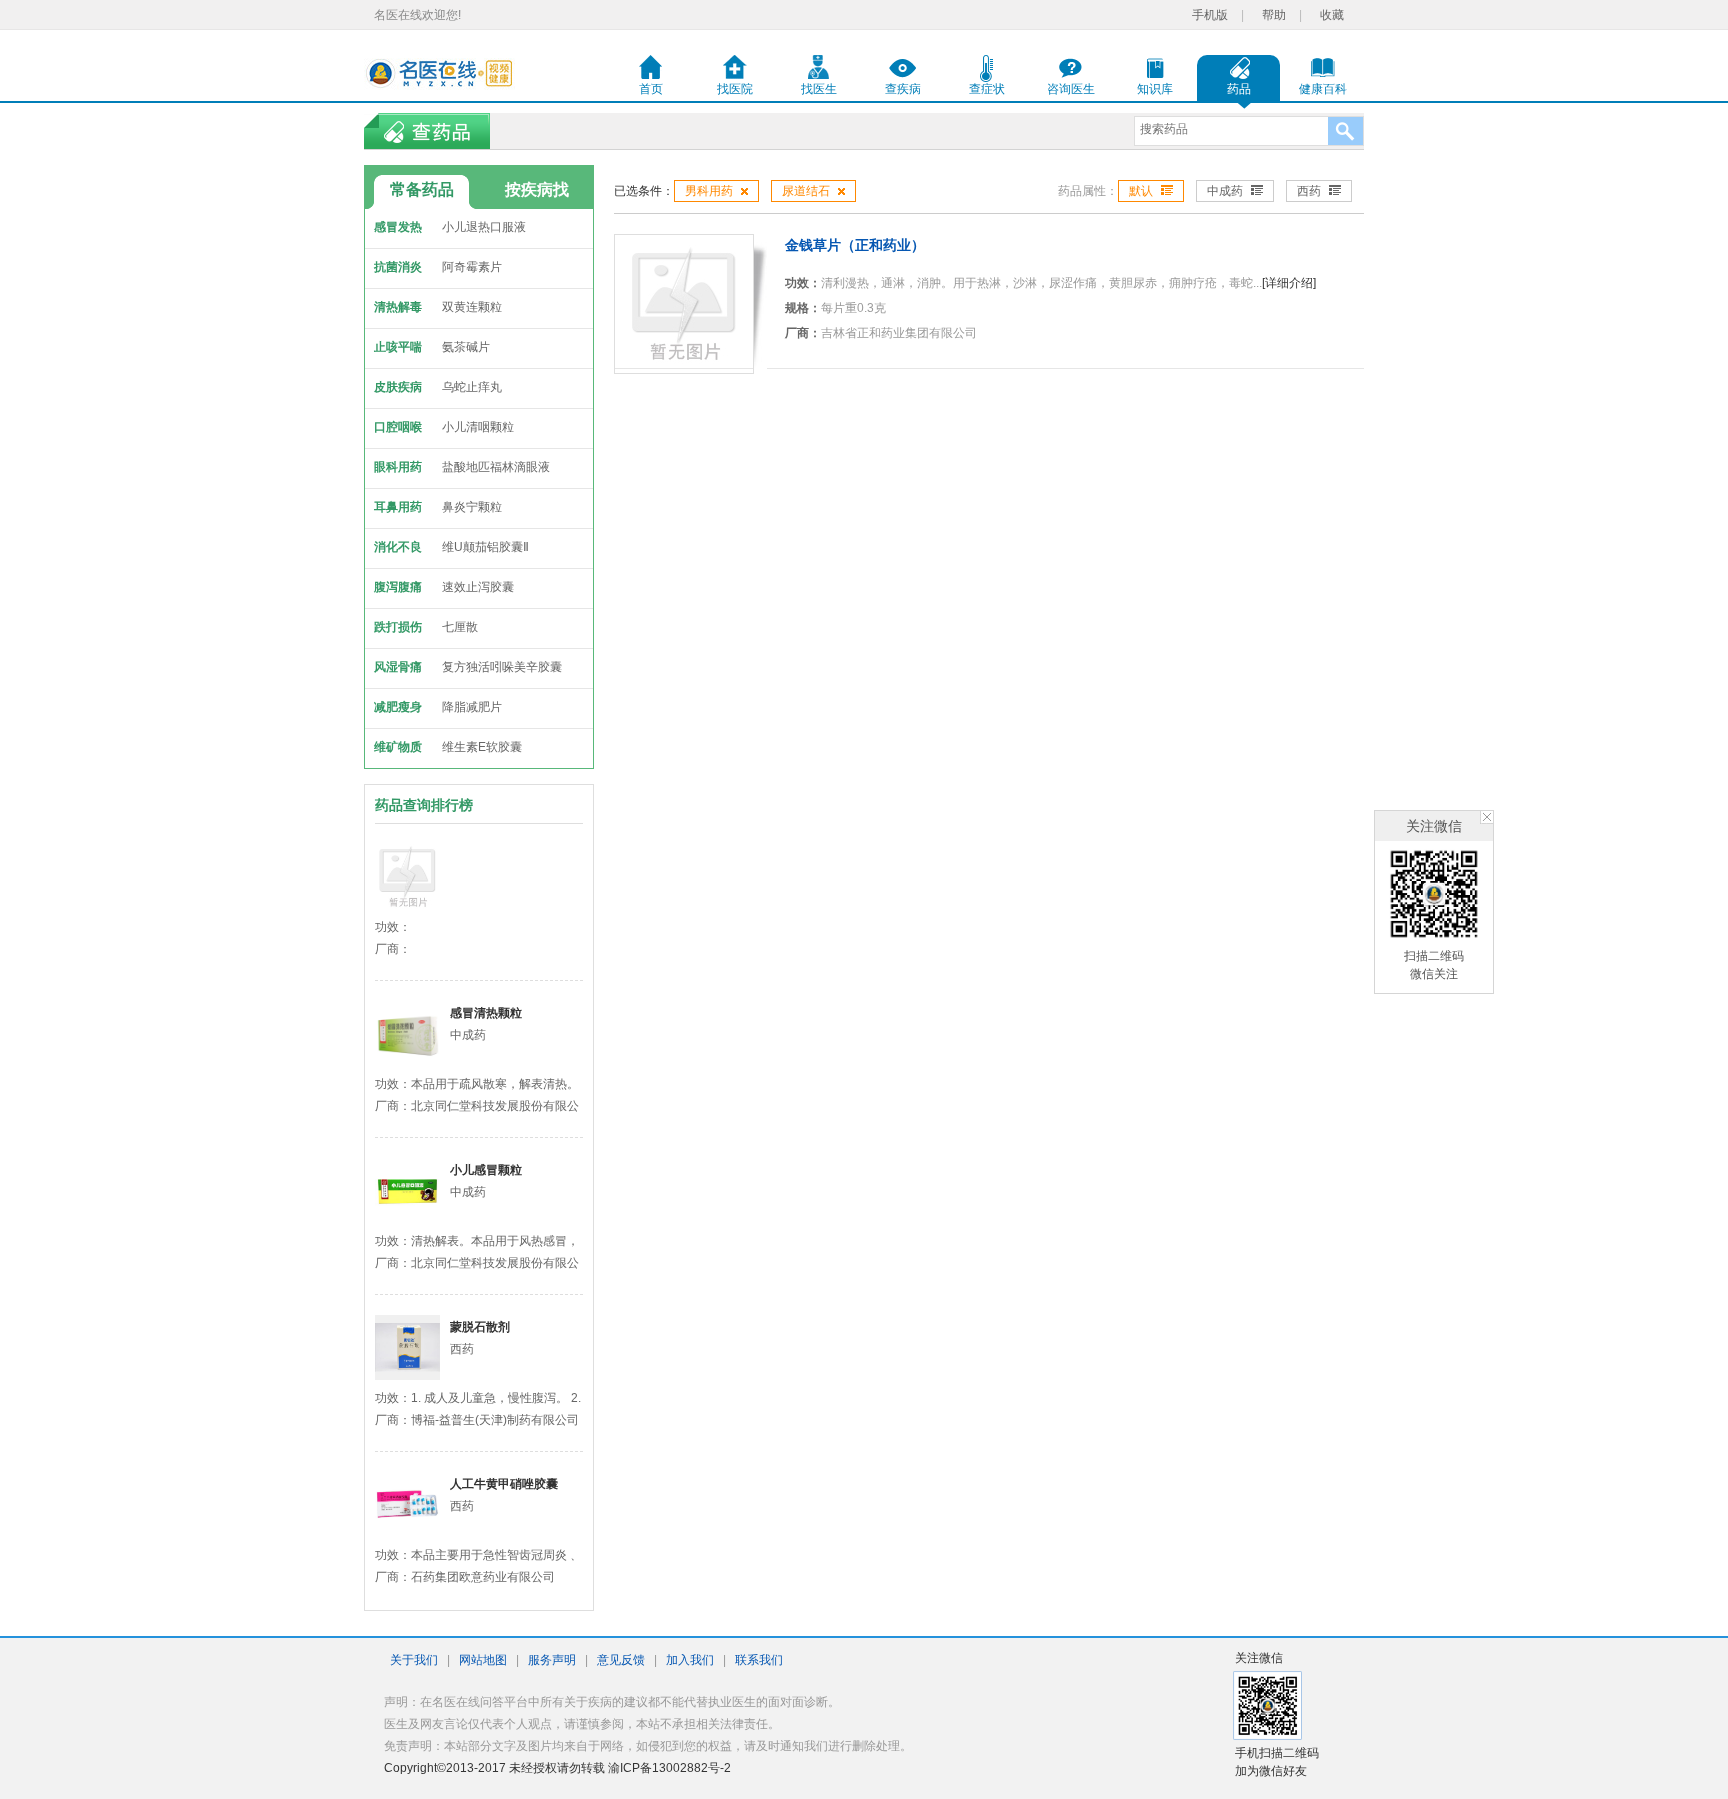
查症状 (987, 89)
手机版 (1210, 15)
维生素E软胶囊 (482, 747)
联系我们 (759, 1660)
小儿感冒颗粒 (486, 1170)
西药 (1309, 191)
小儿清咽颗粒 (478, 427)
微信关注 (1434, 974)
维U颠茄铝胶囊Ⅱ (485, 547)
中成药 (1225, 191)
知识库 (1155, 89)
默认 (1141, 191)
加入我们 (690, 1660)
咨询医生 (1071, 89)
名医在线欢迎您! (417, 15)
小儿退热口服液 (484, 227)
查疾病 (903, 89)
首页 (651, 89)
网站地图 (483, 1660)
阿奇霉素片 (472, 267)
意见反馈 (621, 1660)
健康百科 (1323, 89)
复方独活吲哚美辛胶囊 (502, 667)
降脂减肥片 (472, 707)
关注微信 (1434, 826)
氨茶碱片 (466, 347)
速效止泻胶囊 (478, 587)
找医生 (819, 89)
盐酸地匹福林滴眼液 (496, 467)
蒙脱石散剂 (480, 1327)
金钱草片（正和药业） (855, 245)
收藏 (1332, 15)
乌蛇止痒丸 (472, 387)
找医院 (735, 89)
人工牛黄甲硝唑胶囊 (504, 1484)
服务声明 (552, 1660)
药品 (1239, 89)
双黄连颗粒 (472, 307)
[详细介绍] (1289, 283)
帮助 (1274, 15)
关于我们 (414, 1660)
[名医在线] (439, 73)
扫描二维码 (1434, 956)
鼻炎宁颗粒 (472, 507)
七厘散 (460, 627)
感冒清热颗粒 (486, 1013)
